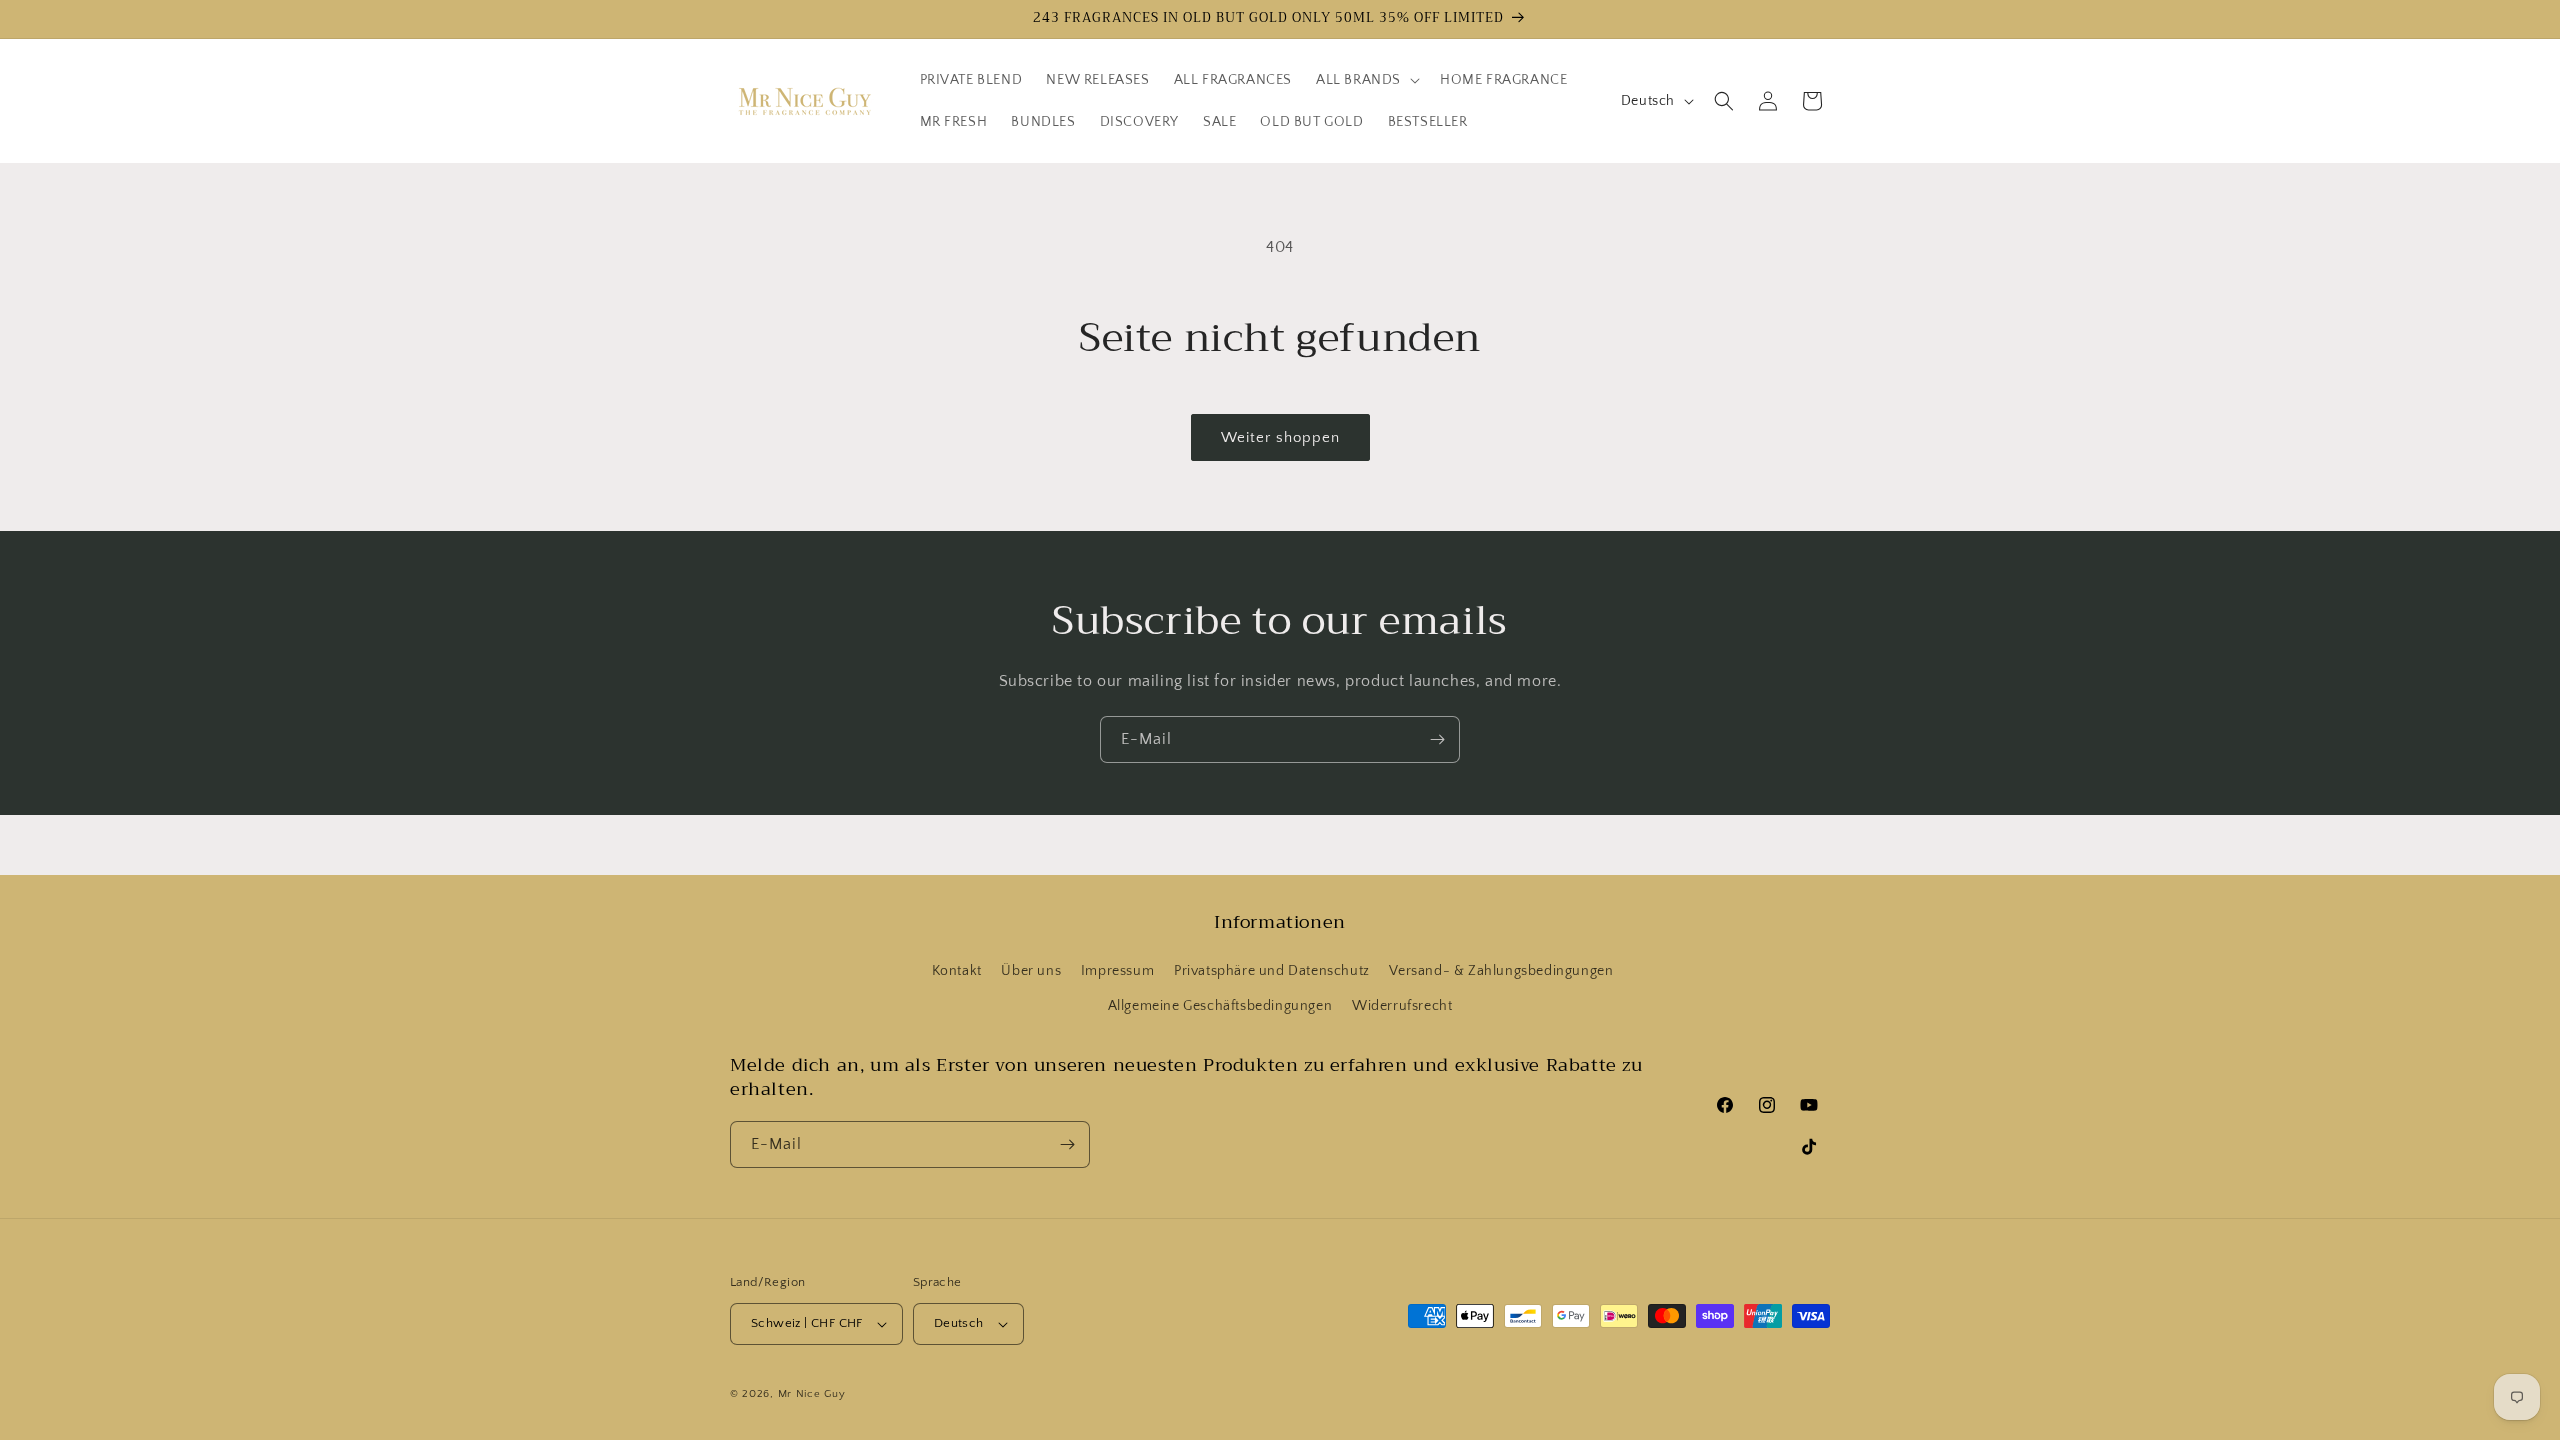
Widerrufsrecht (1402, 1006)
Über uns (1031, 971)
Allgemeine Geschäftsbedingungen (1220, 1006)
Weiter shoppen (1280, 437)
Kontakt (957, 971)
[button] (1366, 80)
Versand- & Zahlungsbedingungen (1501, 971)
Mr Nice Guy (812, 1394)
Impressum (1117, 971)
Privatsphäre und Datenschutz (1272, 971)
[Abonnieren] (1437, 739)
